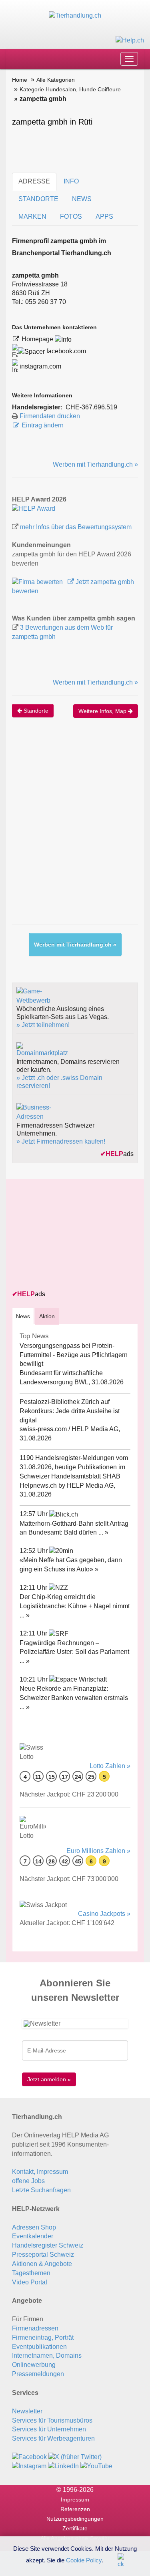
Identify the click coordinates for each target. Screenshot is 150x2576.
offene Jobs (28, 2181)
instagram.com (40, 366)
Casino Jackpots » (104, 1914)
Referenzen (75, 2509)
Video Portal (30, 2282)
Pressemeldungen (38, 2374)
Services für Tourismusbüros (52, 2420)
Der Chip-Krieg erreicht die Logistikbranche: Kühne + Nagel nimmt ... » (75, 1606)
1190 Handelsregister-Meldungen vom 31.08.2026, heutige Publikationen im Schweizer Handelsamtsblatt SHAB (74, 1467)
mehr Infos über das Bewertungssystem (76, 527)
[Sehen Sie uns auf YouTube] (96, 2466)
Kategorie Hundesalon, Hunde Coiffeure (70, 89)
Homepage (38, 339)
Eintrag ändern (43, 425)
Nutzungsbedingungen (75, 2519)
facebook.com (65, 351)
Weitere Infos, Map (103, 711)
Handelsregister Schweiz (48, 2245)
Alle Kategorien (56, 80)
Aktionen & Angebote (42, 2264)
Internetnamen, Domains (47, 2355)
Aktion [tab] (47, 1316)
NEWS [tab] (82, 199)
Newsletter (27, 2411)
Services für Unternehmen (49, 2429)
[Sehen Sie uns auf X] (75, 2457)
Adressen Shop (34, 2227)
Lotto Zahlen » (110, 1766)
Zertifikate (75, 2528)
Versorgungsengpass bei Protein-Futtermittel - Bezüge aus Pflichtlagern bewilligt (74, 1355)
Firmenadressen (35, 2328)
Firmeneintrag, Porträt (43, 2337)
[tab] (23, 1316)
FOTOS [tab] (71, 217)
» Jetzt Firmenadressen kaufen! (61, 1141)
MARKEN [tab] (32, 217)
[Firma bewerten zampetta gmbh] (38, 582)
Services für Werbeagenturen (53, 2438)
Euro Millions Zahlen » (98, 1851)
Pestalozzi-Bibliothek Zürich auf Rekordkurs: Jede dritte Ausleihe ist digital (70, 1411)
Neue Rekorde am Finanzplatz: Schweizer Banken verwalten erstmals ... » (74, 1698)
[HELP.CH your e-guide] (130, 40)
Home (20, 80)
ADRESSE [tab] (34, 181)
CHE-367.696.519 (91, 407)
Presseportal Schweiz (43, 2255)
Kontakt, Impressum (40, 2172)
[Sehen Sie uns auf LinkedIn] (63, 2466)
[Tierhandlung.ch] (75, 15)
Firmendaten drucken (50, 416)
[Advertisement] (75, 829)
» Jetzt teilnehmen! (43, 1025)
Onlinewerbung (34, 2365)
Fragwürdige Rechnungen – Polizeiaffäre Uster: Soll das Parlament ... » (74, 1652)
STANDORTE (38, 199)
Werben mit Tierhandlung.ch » (95, 464)
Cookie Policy (84, 2560)
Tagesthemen (31, 2273)
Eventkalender (33, 2236)
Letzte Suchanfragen (41, 2190)
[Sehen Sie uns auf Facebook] (29, 2457)
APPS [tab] (104, 217)
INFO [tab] (71, 181)
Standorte (35, 711)
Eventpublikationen (39, 2347)
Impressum (75, 2499)
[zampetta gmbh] (34, 508)
